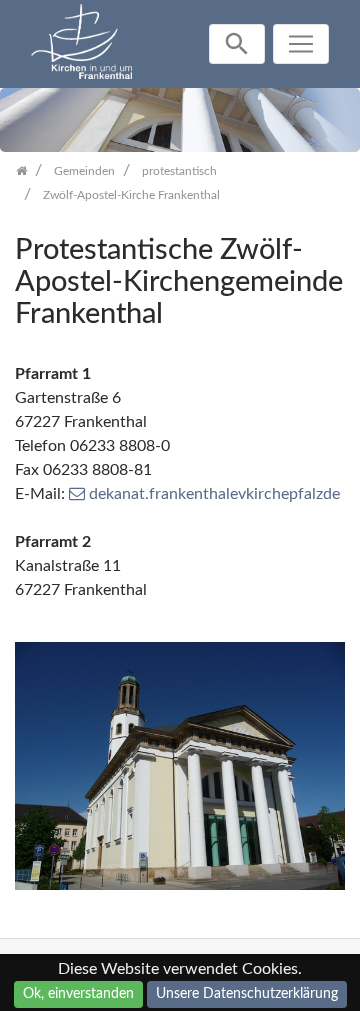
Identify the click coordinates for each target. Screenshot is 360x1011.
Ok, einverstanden (78, 994)
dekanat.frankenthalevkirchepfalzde (214, 494)
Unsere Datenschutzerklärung (247, 994)
